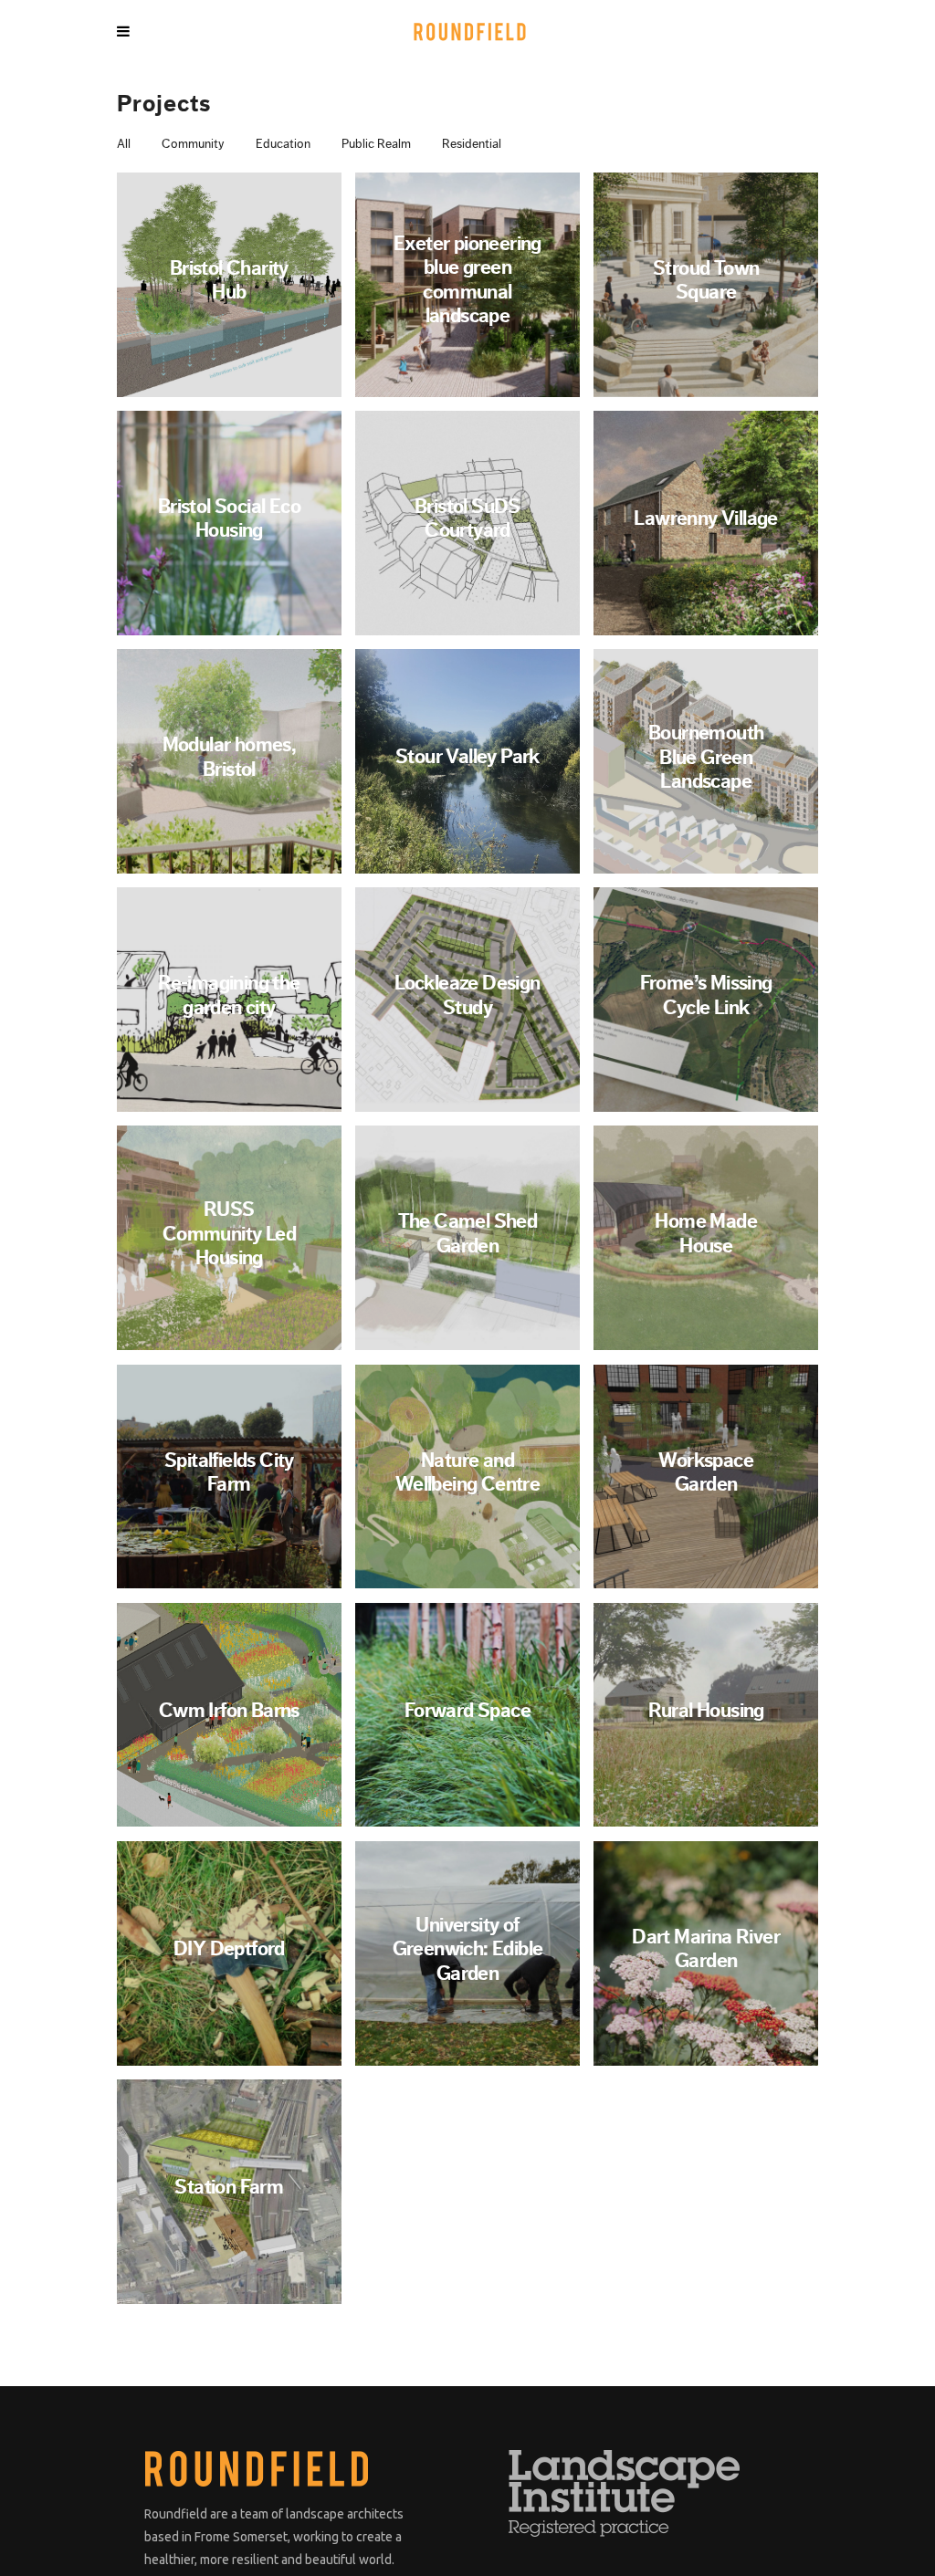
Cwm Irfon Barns (229, 1711)
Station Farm (229, 2187)
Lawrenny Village (705, 518)
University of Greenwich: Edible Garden (468, 1949)
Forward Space (467, 1711)
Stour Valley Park (467, 757)
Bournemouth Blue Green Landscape (706, 757)
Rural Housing (706, 1711)
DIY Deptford (229, 1949)
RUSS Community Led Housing (229, 1234)
